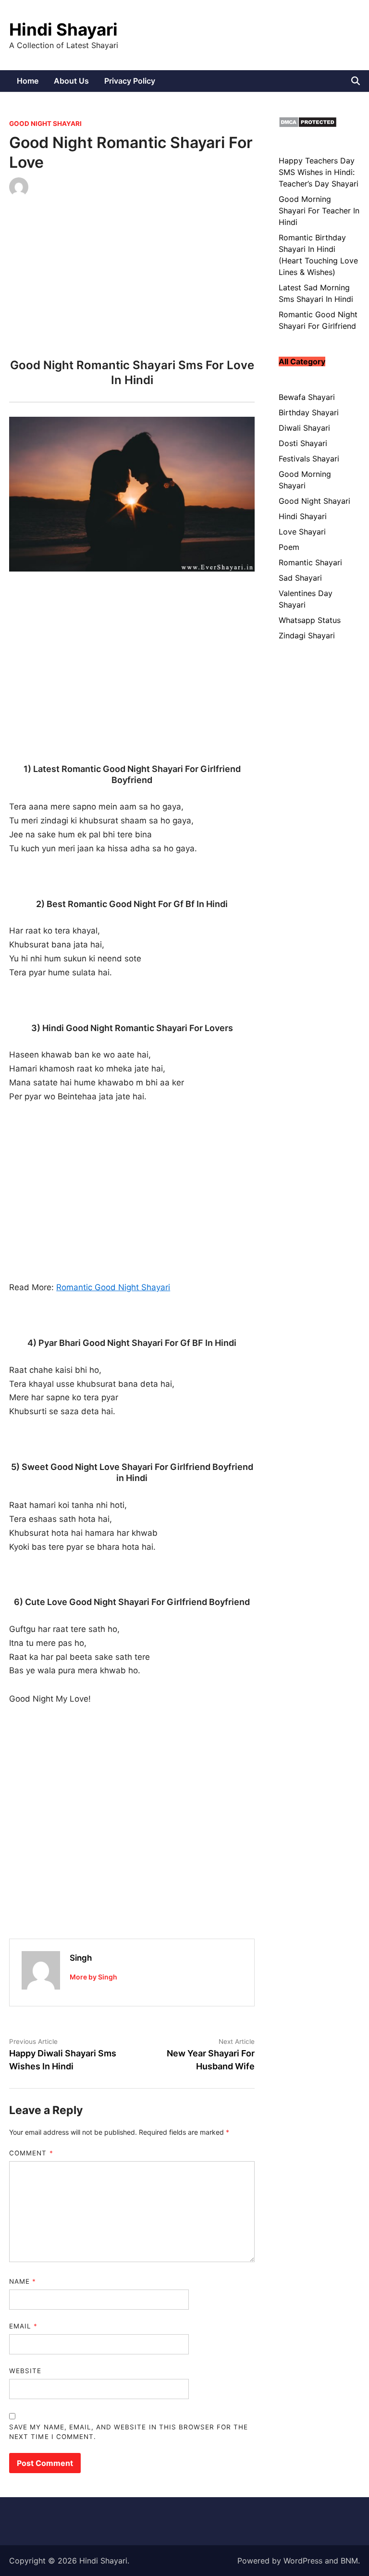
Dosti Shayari (303, 443)
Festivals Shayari (309, 459)
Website (25, 2371)
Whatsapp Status (310, 620)
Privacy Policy (130, 81)
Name (23, 2281)
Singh (81, 1958)
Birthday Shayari (309, 412)
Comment (31, 2153)
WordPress (303, 2561)
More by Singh (93, 1977)
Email (23, 2326)
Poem (289, 547)
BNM (349, 2561)
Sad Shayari (300, 578)
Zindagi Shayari (307, 635)
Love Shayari (302, 532)
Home (28, 81)
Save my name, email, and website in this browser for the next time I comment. (129, 2432)
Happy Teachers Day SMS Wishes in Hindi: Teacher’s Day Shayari (319, 172)
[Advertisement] (132, 281)
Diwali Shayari (304, 428)
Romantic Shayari (310, 562)
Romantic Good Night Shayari (113, 1287)
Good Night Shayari (45, 124)
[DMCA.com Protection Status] (308, 125)
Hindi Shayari (63, 29)
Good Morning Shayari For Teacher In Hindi (319, 211)
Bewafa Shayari (307, 397)
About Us (71, 81)
